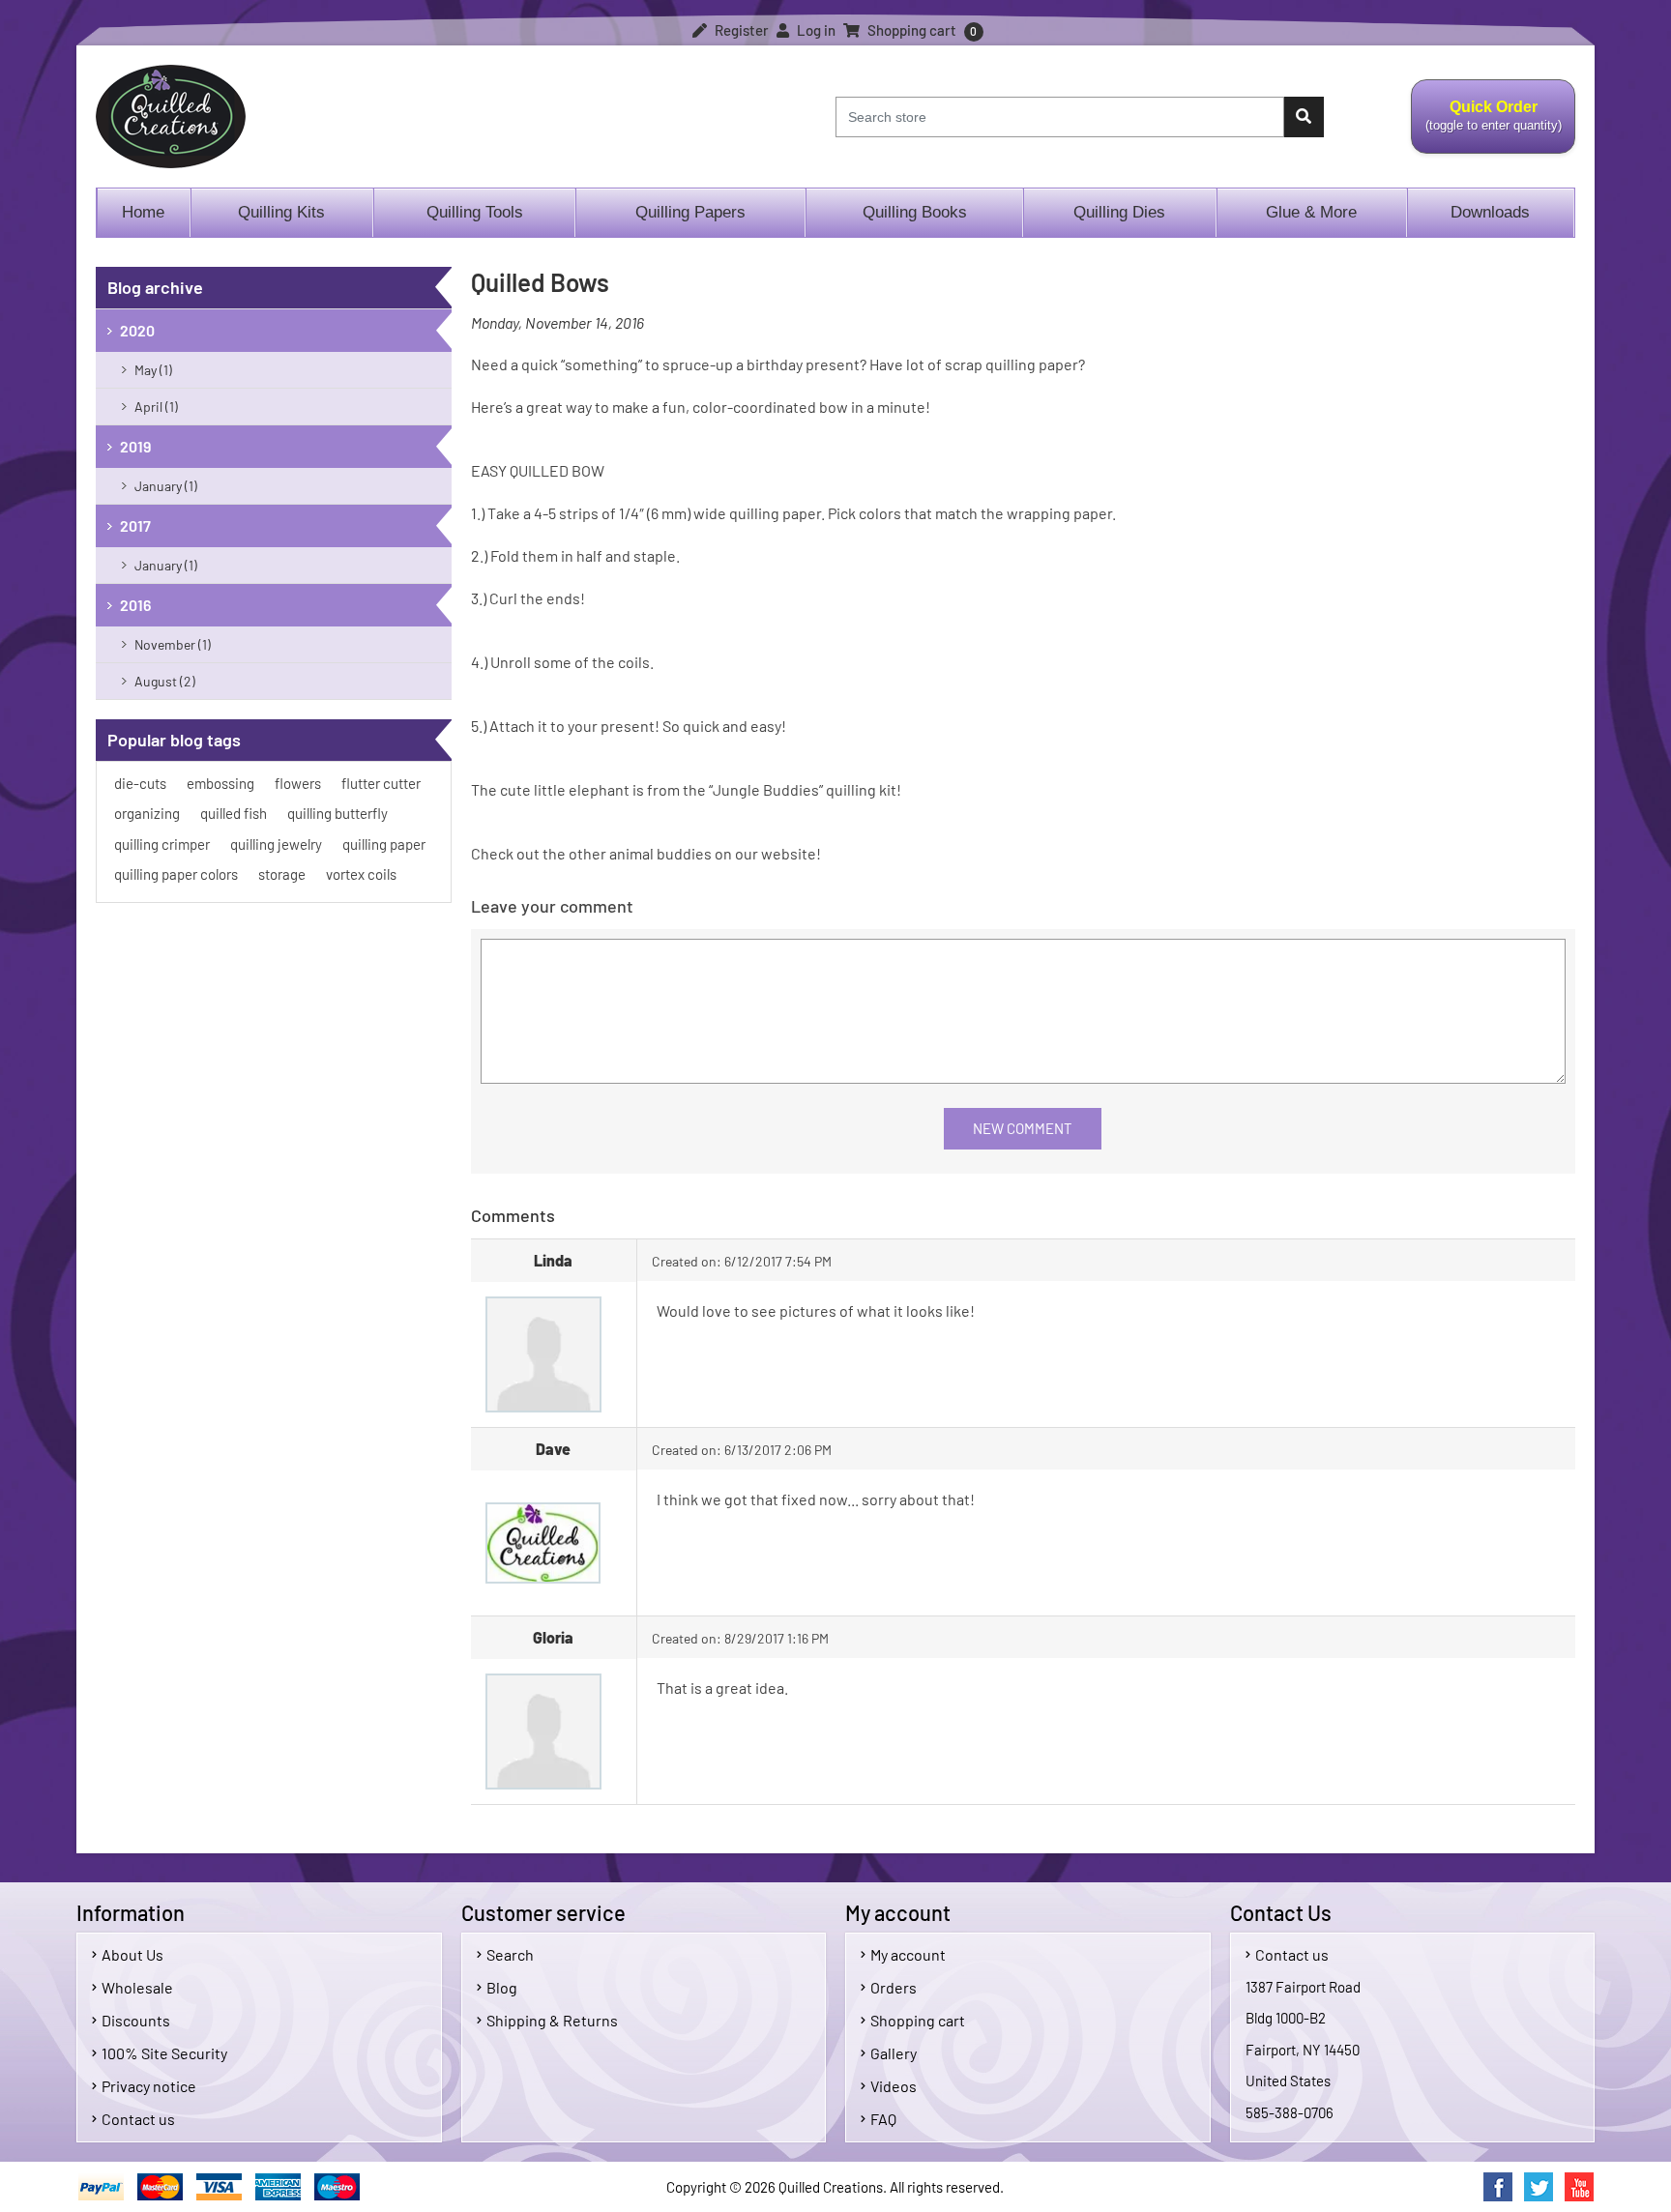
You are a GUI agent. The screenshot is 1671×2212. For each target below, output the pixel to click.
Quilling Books (915, 212)
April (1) (156, 407)
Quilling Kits (281, 212)
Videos (894, 2086)
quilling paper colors (176, 874)
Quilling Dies (1119, 212)
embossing (220, 783)
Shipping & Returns (552, 2020)
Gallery (894, 2053)
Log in (815, 30)
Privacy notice (149, 2086)
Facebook (1498, 2187)
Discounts (136, 2020)
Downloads (1490, 212)
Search (510, 1954)
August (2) (165, 681)
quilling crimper (162, 844)
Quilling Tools (475, 212)
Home (143, 212)
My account (908, 1954)
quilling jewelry (276, 844)
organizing (147, 813)
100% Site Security (164, 2053)
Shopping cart (918, 2020)
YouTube (1579, 2187)
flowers (298, 783)
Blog (502, 1987)
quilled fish (234, 813)
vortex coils (361, 874)
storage (282, 874)
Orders (894, 1987)
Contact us (138, 2119)
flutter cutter (381, 783)
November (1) (173, 644)
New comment (1023, 1128)
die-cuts (140, 783)
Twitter (1539, 2187)
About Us (132, 1954)
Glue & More (1311, 212)
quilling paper (384, 844)
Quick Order (1486, 127)
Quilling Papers (690, 212)
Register (740, 30)
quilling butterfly (337, 813)
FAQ (883, 2119)
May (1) (153, 370)
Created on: (687, 1261)
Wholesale (137, 1987)
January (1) (166, 486)
